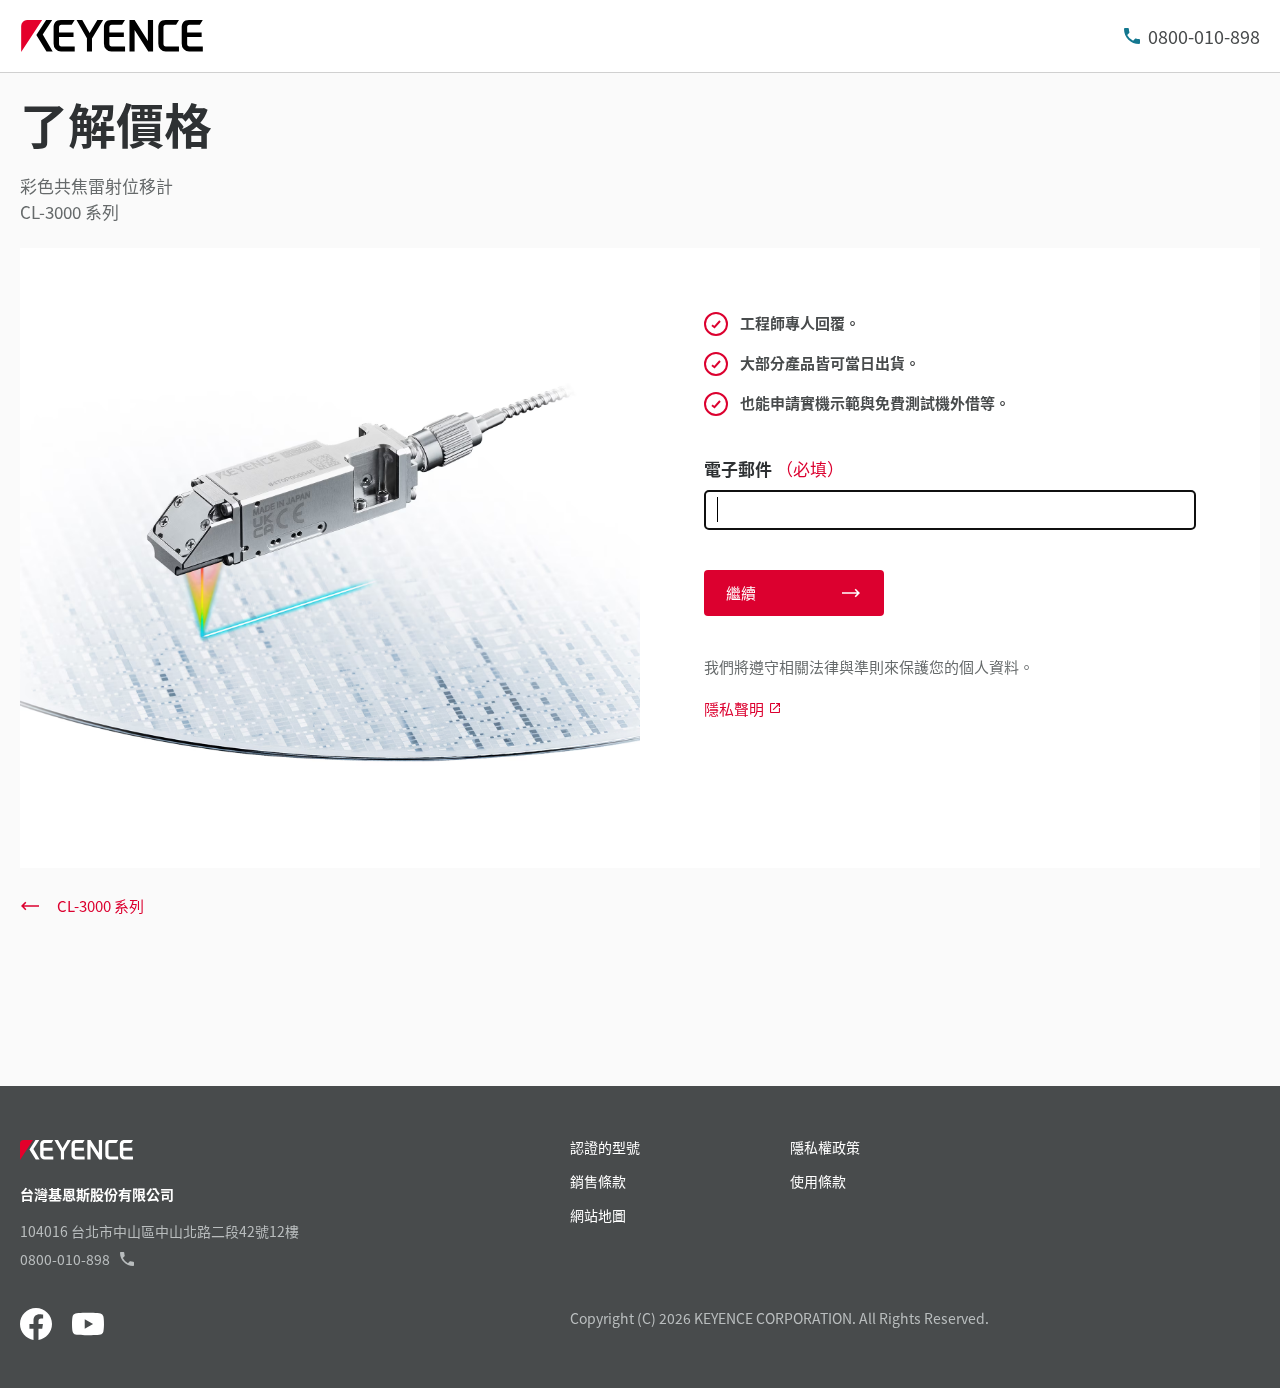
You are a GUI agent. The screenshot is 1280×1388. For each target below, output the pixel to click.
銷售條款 (598, 1181)
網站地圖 (598, 1215)
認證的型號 (605, 1147)
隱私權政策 (825, 1147)
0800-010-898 (1204, 36)
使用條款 (818, 1181)
